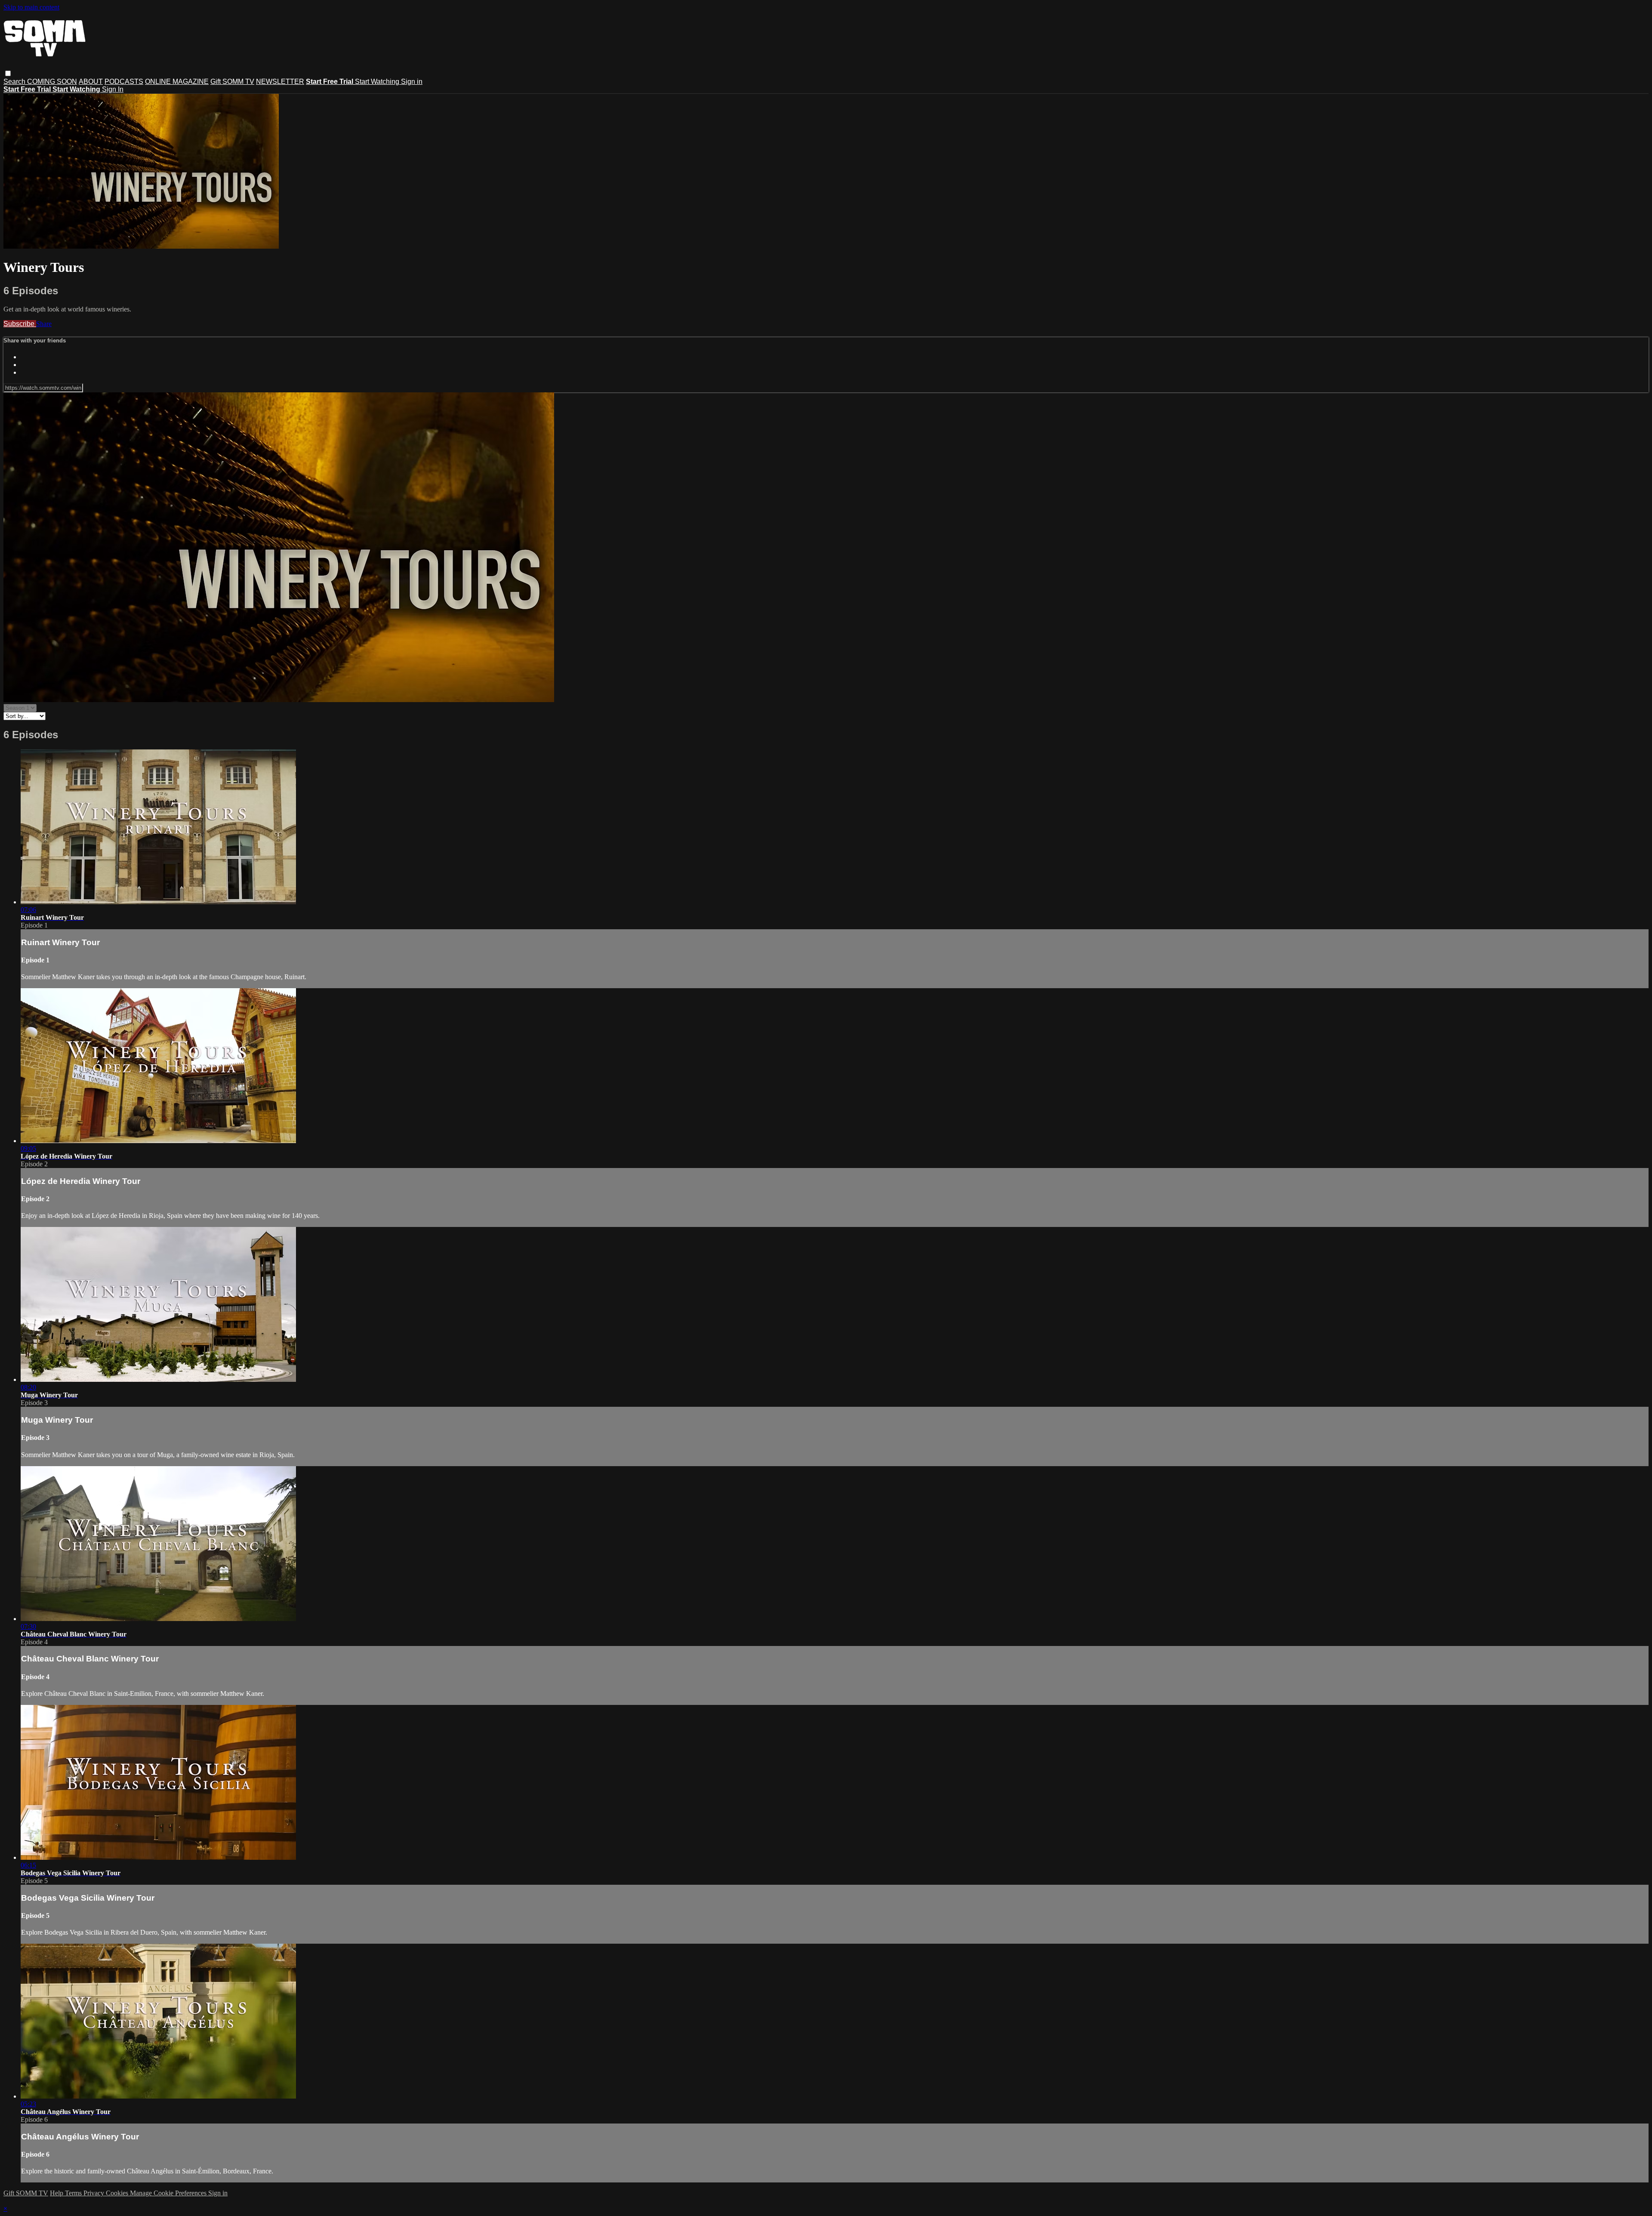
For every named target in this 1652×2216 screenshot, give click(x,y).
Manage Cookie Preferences (169, 2193)
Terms (74, 2193)
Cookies (118, 2193)
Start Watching (378, 82)
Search (15, 82)
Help (57, 2193)
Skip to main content (31, 7)
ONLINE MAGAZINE (177, 82)
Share (44, 324)
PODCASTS (124, 82)
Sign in (412, 82)
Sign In (113, 89)
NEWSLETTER (280, 82)
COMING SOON (52, 82)
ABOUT (91, 82)
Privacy (95, 2193)
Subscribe (20, 324)
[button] (8, 73)
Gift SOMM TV (232, 82)
